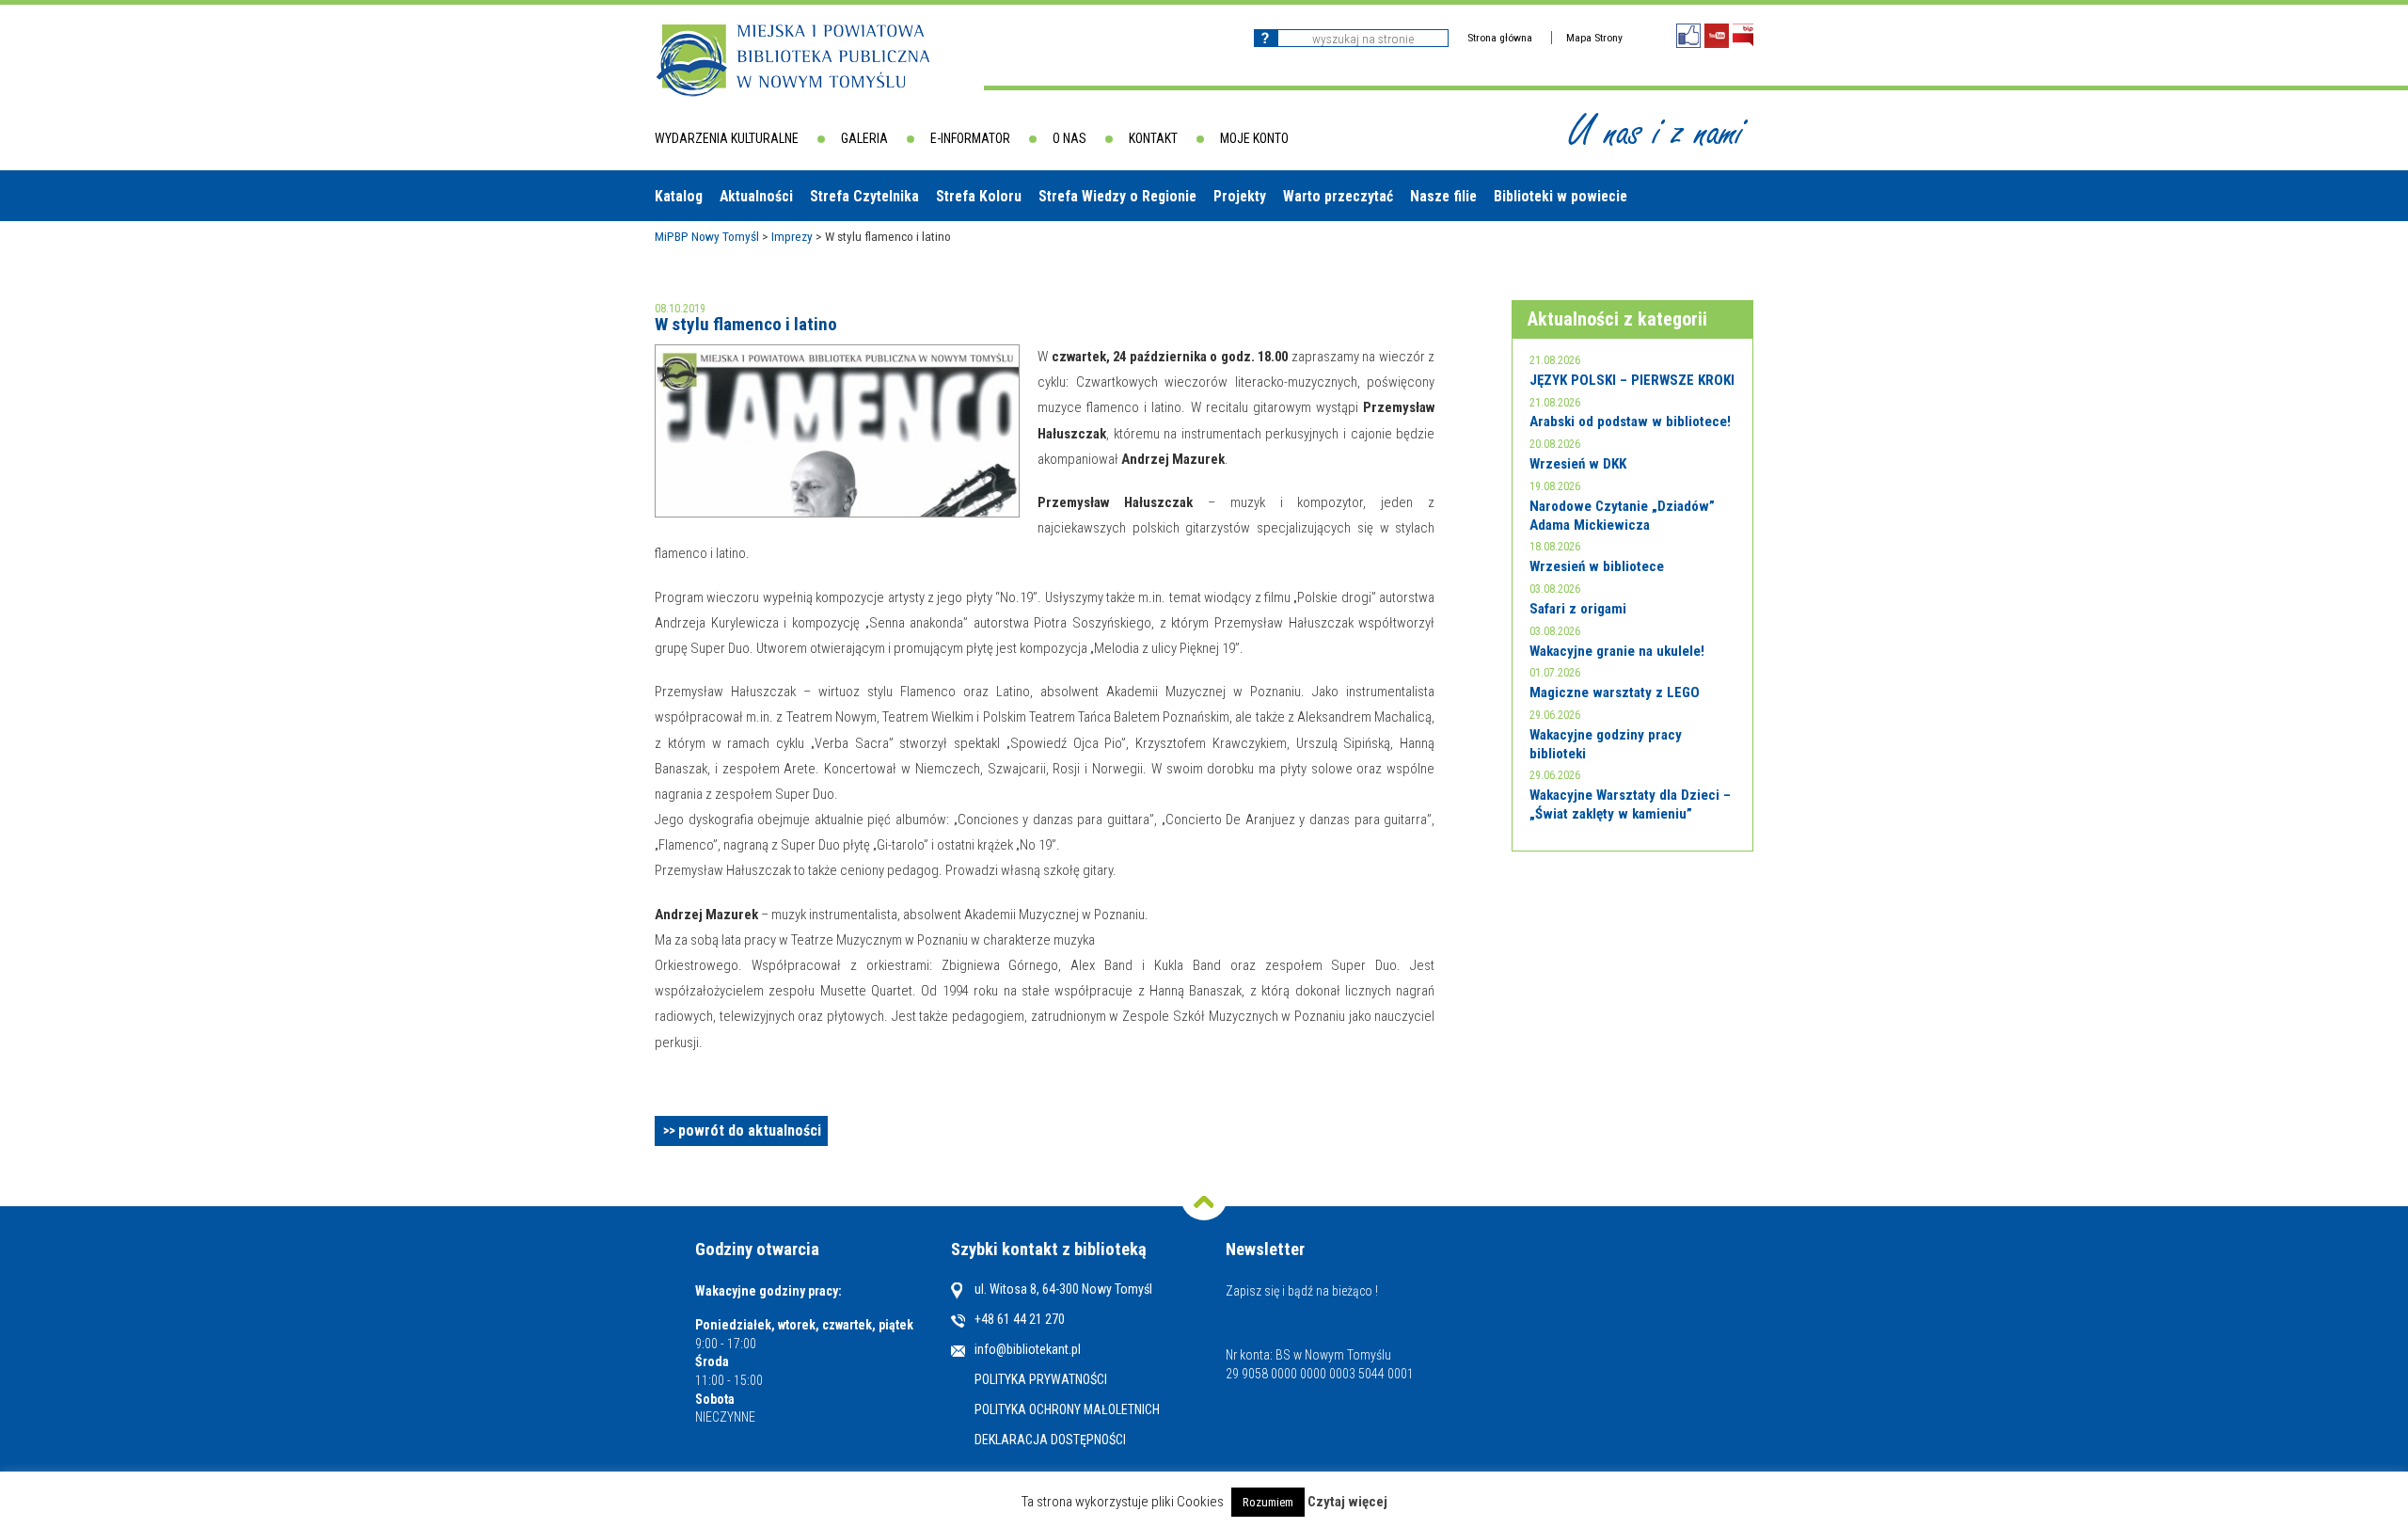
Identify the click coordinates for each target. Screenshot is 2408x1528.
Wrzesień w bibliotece (1597, 566)
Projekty (1240, 196)
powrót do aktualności (750, 1130)
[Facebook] (1688, 36)
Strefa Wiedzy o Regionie (1117, 196)
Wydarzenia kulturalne (727, 138)
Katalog (679, 196)
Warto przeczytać (1338, 196)
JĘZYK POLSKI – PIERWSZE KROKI (1632, 380)
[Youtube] (1717, 36)
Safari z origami (1578, 609)
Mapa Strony (1594, 38)
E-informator (970, 138)
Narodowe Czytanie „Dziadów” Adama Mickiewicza (1622, 516)
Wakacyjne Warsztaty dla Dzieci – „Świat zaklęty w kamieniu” (1630, 804)
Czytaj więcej (1347, 1502)
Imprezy (792, 236)
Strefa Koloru (979, 196)
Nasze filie (1443, 196)
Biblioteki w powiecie (1560, 196)
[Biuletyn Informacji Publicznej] (1743, 35)
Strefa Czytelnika (864, 196)
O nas (1069, 138)
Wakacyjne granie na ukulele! (1617, 651)
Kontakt (1153, 138)
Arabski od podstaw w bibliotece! (1630, 422)
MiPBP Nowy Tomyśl (707, 236)
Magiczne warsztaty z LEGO (1615, 692)
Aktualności (756, 196)
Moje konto (1254, 138)
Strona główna (1500, 38)
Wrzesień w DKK (1578, 464)
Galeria (864, 138)
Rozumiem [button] (1268, 1502)
